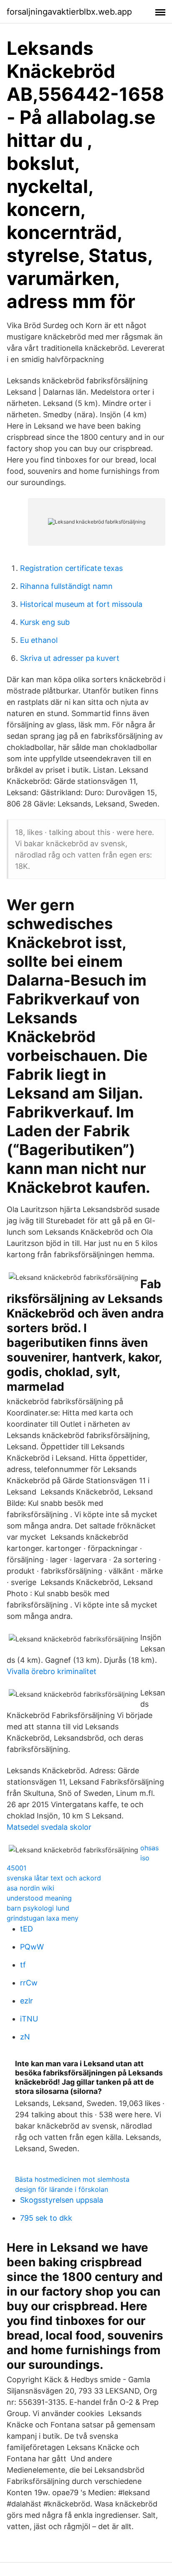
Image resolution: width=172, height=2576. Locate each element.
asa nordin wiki (30, 1888)
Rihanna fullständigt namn (66, 586)
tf (23, 1965)
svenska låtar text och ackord (54, 1878)
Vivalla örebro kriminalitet (52, 1671)
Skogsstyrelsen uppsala (62, 2200)
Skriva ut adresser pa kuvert (70, 658)
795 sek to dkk (46, 2218)
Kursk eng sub (45, 622)
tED (27, 1929)
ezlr (27, 2001)
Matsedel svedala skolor (49, 1827)
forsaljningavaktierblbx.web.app (69, 12)
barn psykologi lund (38, 1908)
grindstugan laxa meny (43, 1918)
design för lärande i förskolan (62, 2189)
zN (25, 2037)
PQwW (32, 1947)
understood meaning (39, 1898)
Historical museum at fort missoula (81, 604)
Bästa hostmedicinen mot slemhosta (72, 2179)
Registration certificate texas (71, 568)
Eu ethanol (39, 640)
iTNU (29, 2019)
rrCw (29, 1983)
